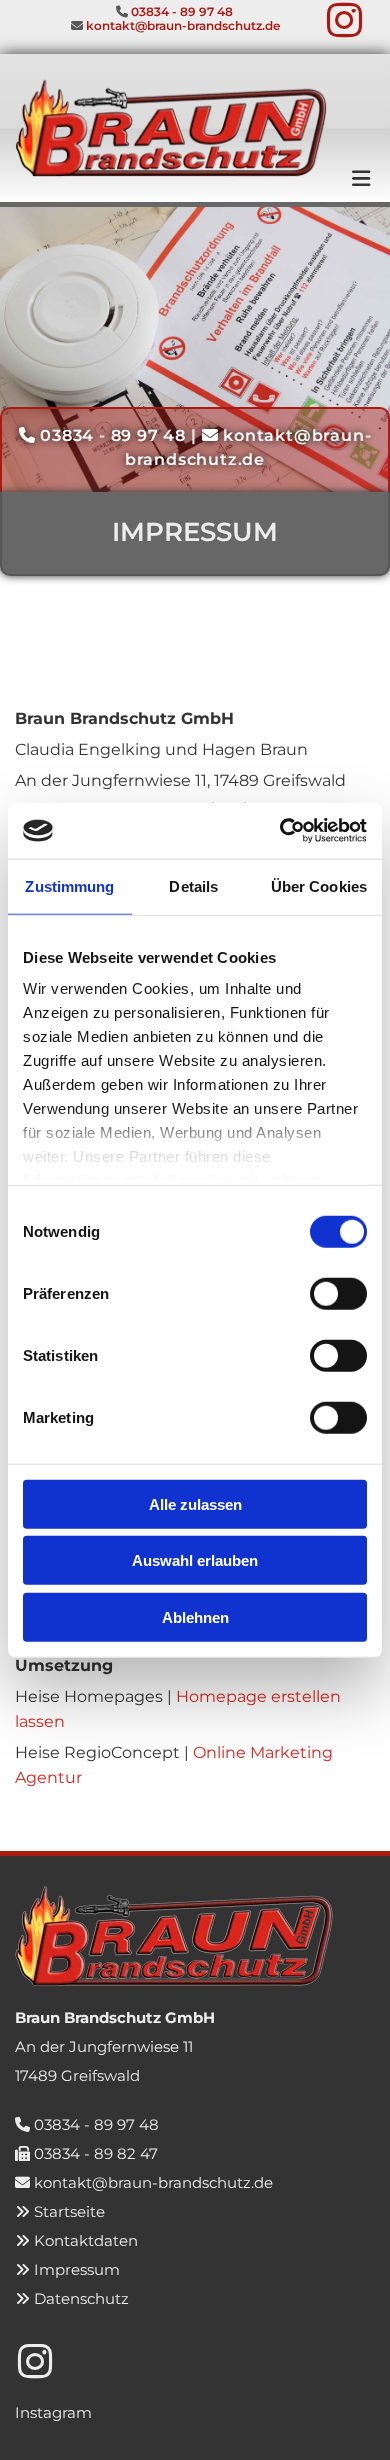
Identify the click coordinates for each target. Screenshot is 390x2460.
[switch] (338, 1293)
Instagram (53, 2412)
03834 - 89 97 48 (96, 2124)
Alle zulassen (195, 1503)
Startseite (69, 2211)
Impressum (77, 2269)
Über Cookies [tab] (319, 885)
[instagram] (344, 18)
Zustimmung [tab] (69, 885)
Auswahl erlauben (195, 1560)
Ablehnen (195, 1616)
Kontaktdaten (86, 2240)
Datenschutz (81, 2298)
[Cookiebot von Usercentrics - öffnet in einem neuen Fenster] (280, 831)
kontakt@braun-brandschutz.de (153, 2182)
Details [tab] (193, 885)
